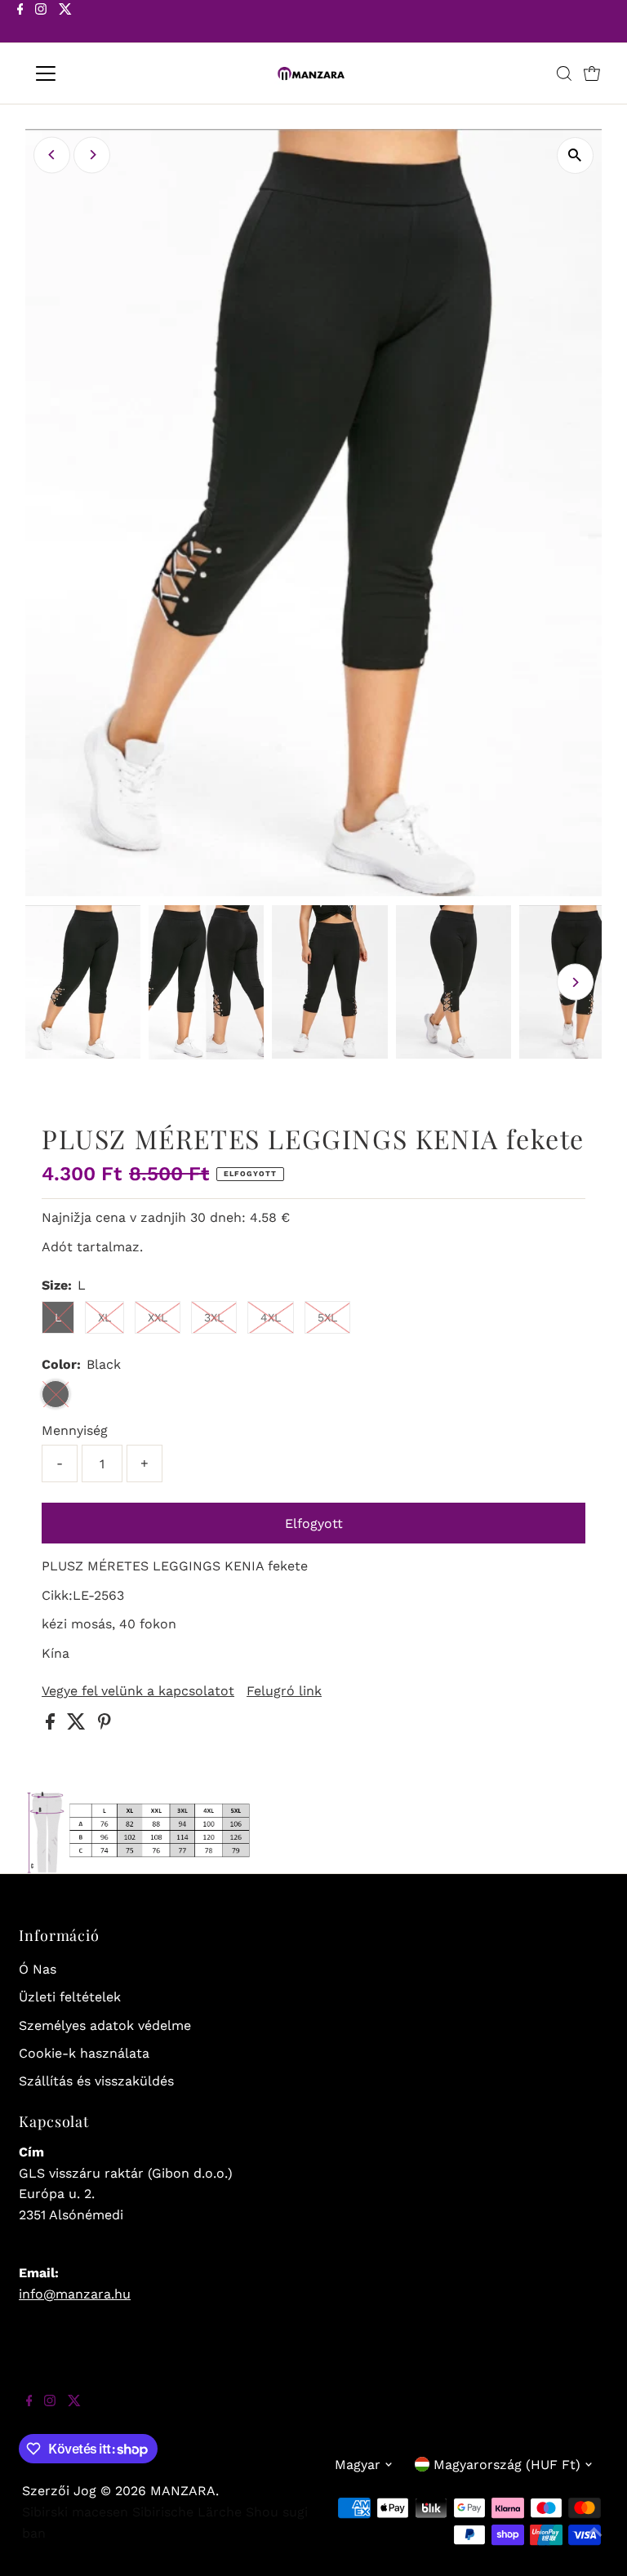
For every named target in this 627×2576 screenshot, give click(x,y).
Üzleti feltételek (70, 1997)
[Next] (92, 155)
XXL (158, 1317)
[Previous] (52, 155)
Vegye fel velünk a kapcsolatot (138, 1691)
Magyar (358, 2465)
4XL (271, 1317)
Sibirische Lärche (187, 2512)
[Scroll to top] (594, 2543)
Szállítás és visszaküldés (96, 2081)
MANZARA (183, 2491)
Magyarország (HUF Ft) (507, 2465)
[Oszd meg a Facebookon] (52, 1725)
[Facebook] (20, 23)
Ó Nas (38, 1969)
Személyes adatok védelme (105, 2025)
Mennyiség (75, 1430)
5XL (327, 1317)
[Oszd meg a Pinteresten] (104, 1725)
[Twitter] (65, 23)
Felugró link (284, 1691)
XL (104, 1317)
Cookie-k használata (84, 2053)
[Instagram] (41, 23)
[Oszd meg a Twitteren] (78, 1725)
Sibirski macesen (75, 2512)
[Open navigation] (93, 73)
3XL (214, 1317)
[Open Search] (564, 73)
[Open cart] (592, 73)
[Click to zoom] (575, 155)
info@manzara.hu (75, 2294)
